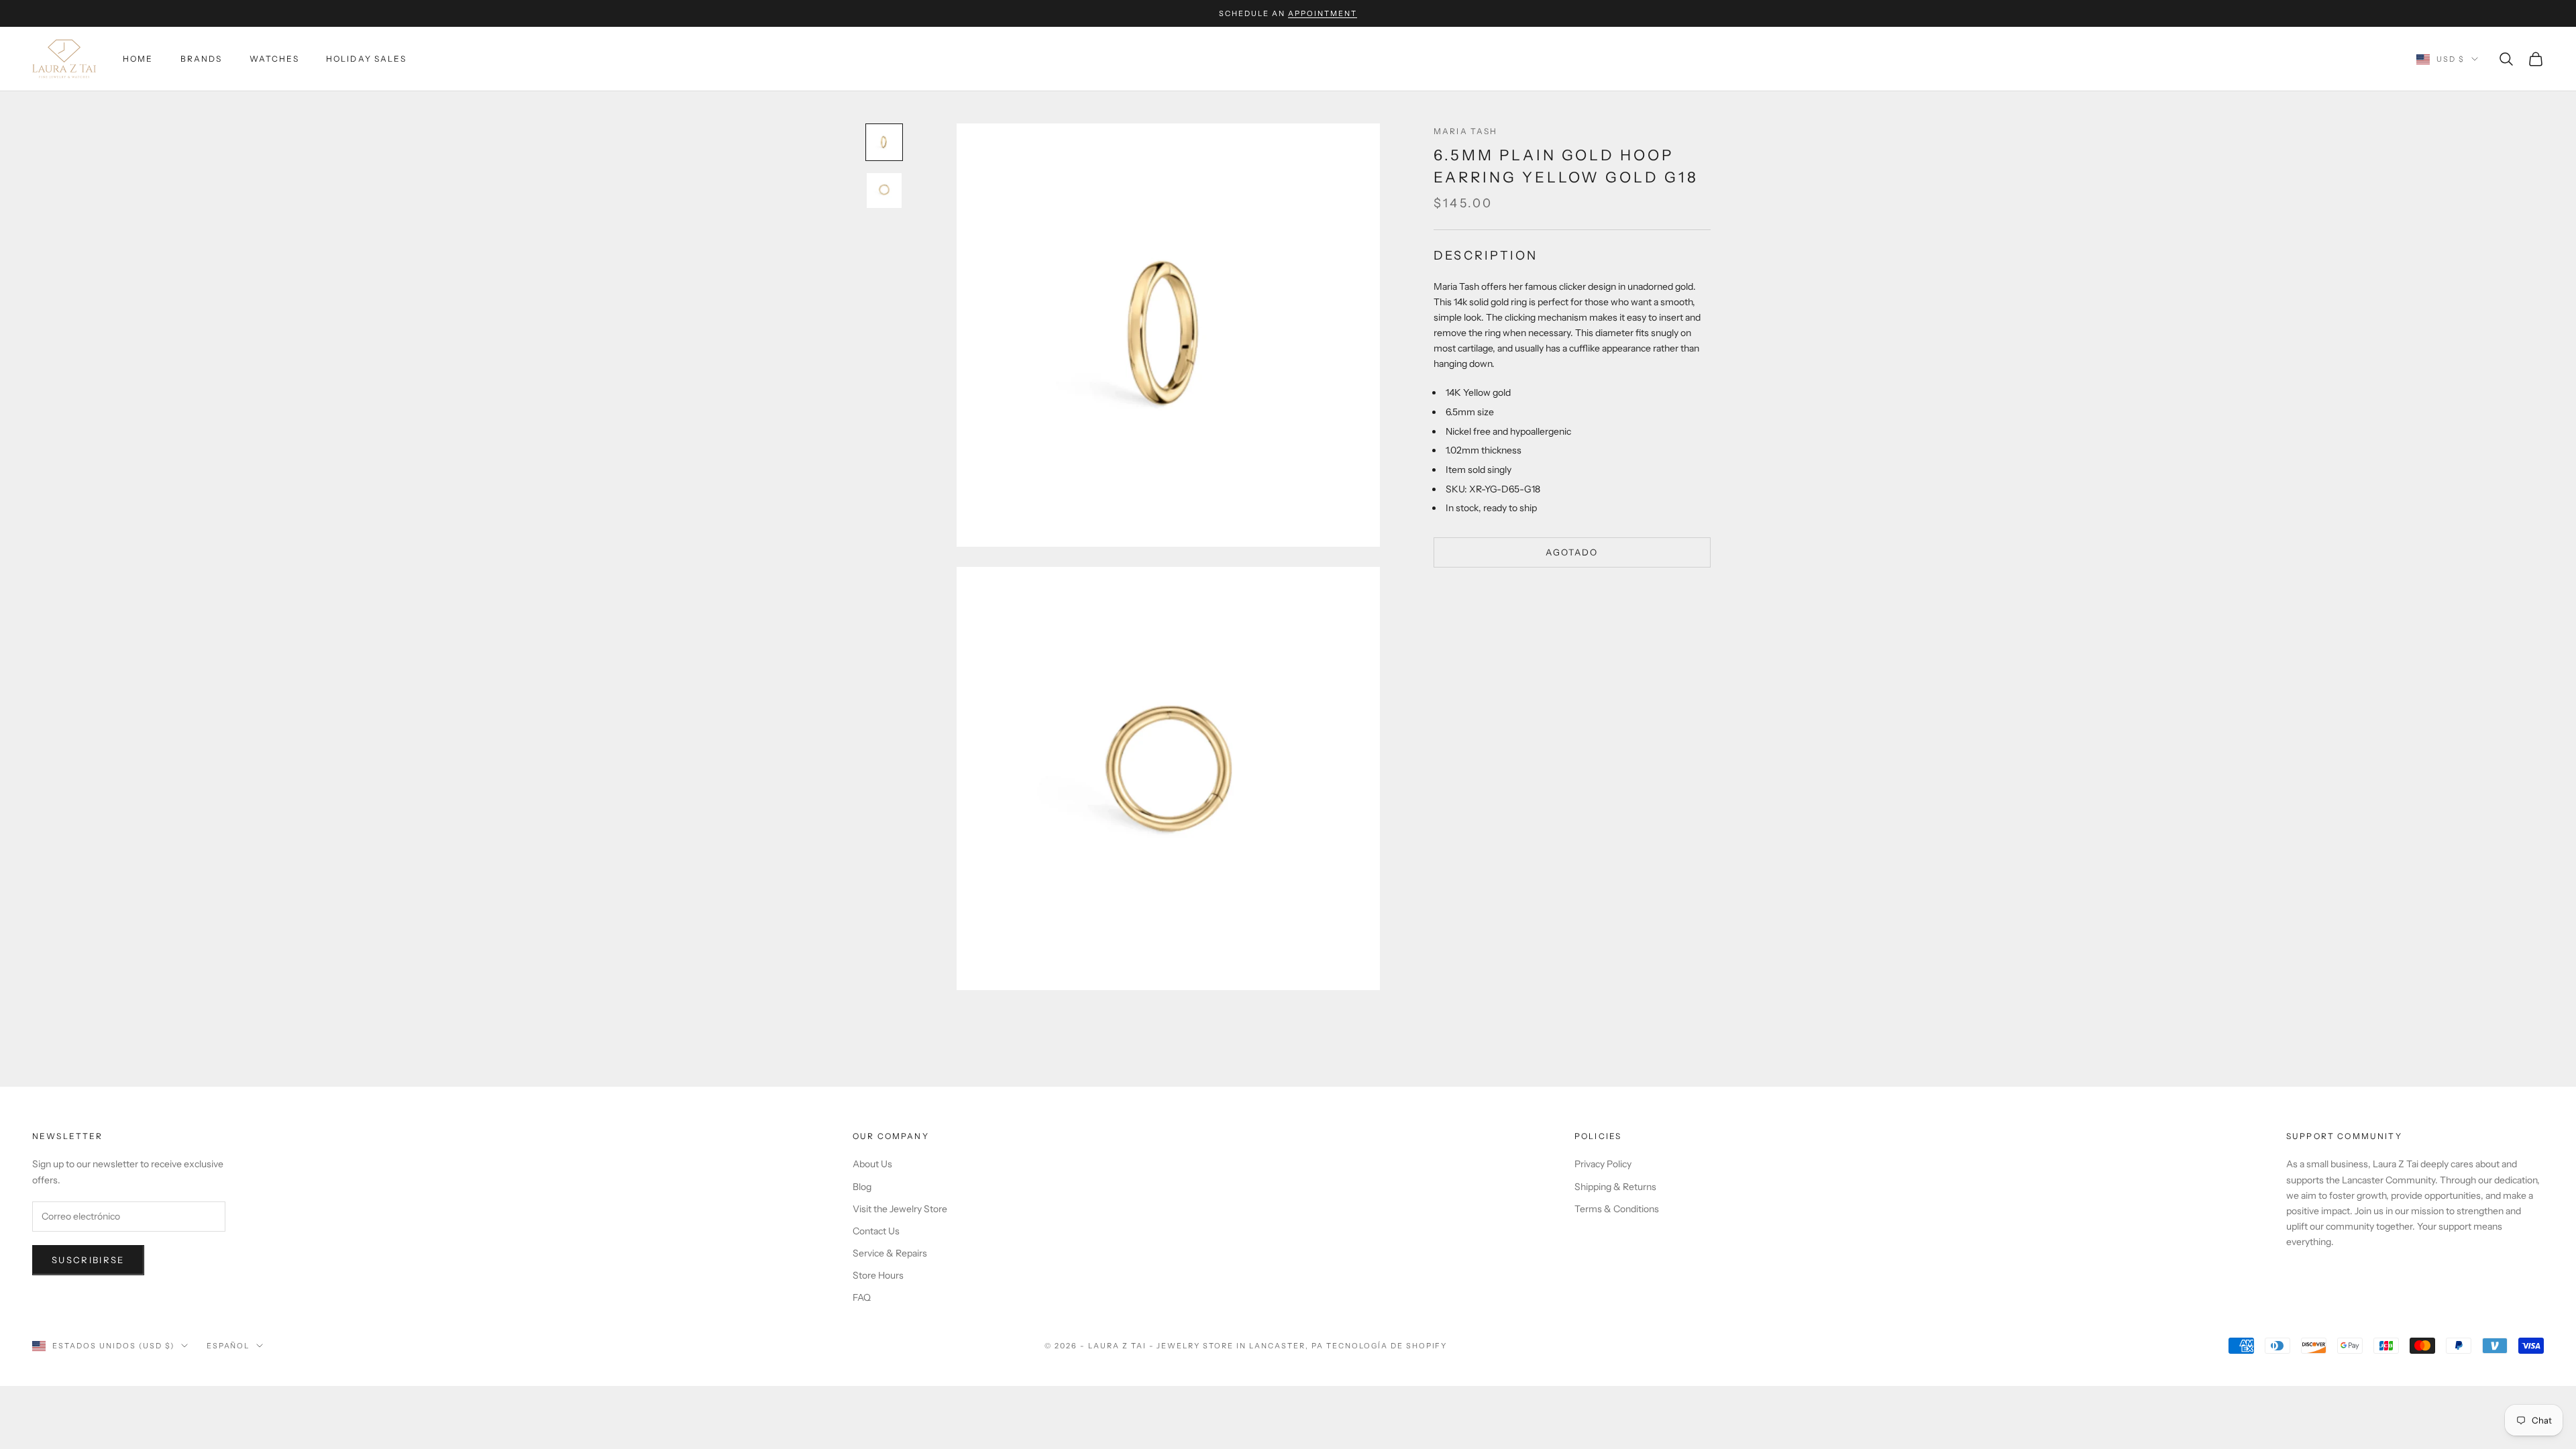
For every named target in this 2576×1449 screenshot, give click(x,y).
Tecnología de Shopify (1387, 1346)
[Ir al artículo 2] (884, 191)
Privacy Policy (1603, 1164)
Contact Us (876, 1231)
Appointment (1323, 13)
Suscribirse (88, 1260)
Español (228, 1346)
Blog (862, 1187)
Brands (202, 59)
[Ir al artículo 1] (884, 142)
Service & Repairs (890, 1253)
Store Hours (878, 1275)
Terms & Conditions (1617, 1209)
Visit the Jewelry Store (900, 1209)
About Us (872, 1164)
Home (138, 59)
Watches (274, 59)
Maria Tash (1466, 131)
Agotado (1572, 552)
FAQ (862, 1297)
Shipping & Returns (1615, 1187)
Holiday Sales (366, 59)
